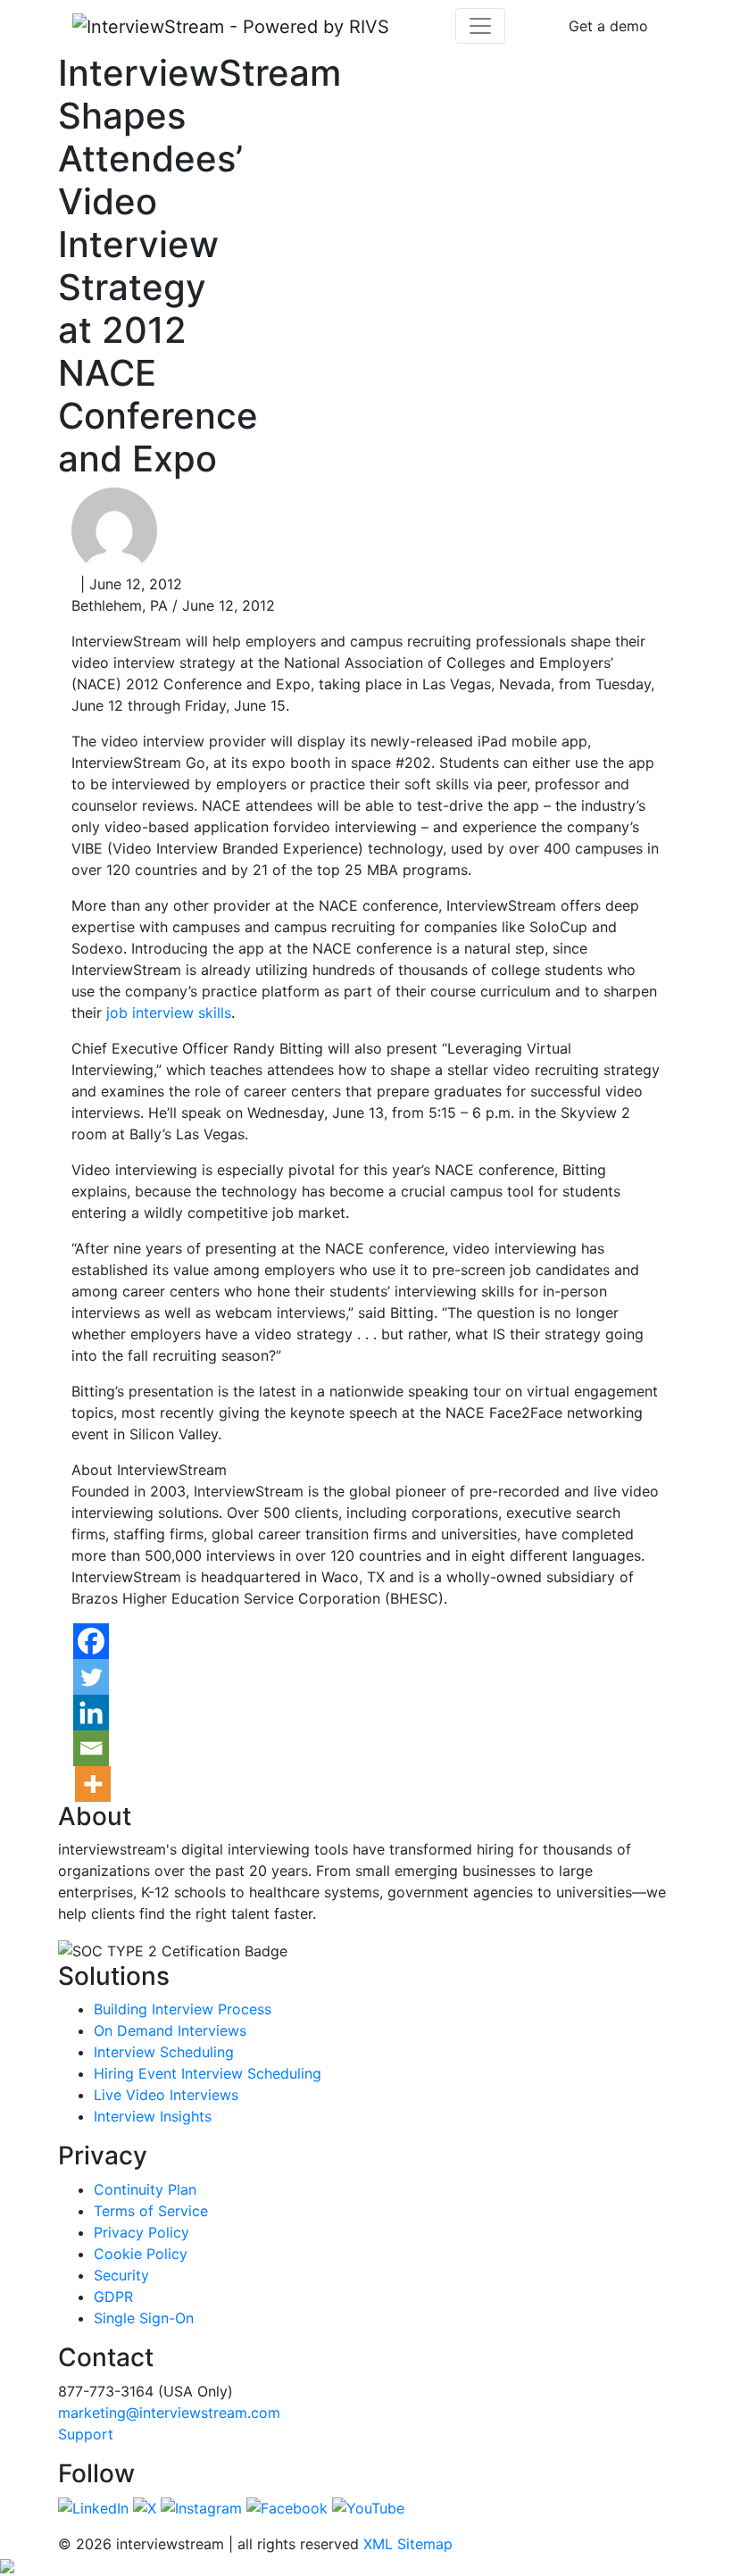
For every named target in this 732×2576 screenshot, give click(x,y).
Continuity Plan (145, 2189)
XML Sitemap (408, 2544)
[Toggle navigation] (480, 26)
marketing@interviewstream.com (169, 2413)
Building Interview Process (183, 2009)
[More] (93, 1784)
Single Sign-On (144, 2318)
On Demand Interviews (170, 2030)
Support (86, 2434)
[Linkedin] (91, 1713)
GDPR (113, 2297)
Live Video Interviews (166, 2095)
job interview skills (169, 1013)
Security (121, 2275)
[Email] (91, 1748)
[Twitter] (91, 1677)
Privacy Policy (141, 2232)
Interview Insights (153, 2116)
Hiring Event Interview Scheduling (208, 2073)
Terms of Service (151, 2211)
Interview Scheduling (164, 2052)
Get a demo (608, 26)
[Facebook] (91, 1641)
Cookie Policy (141, 2254)
